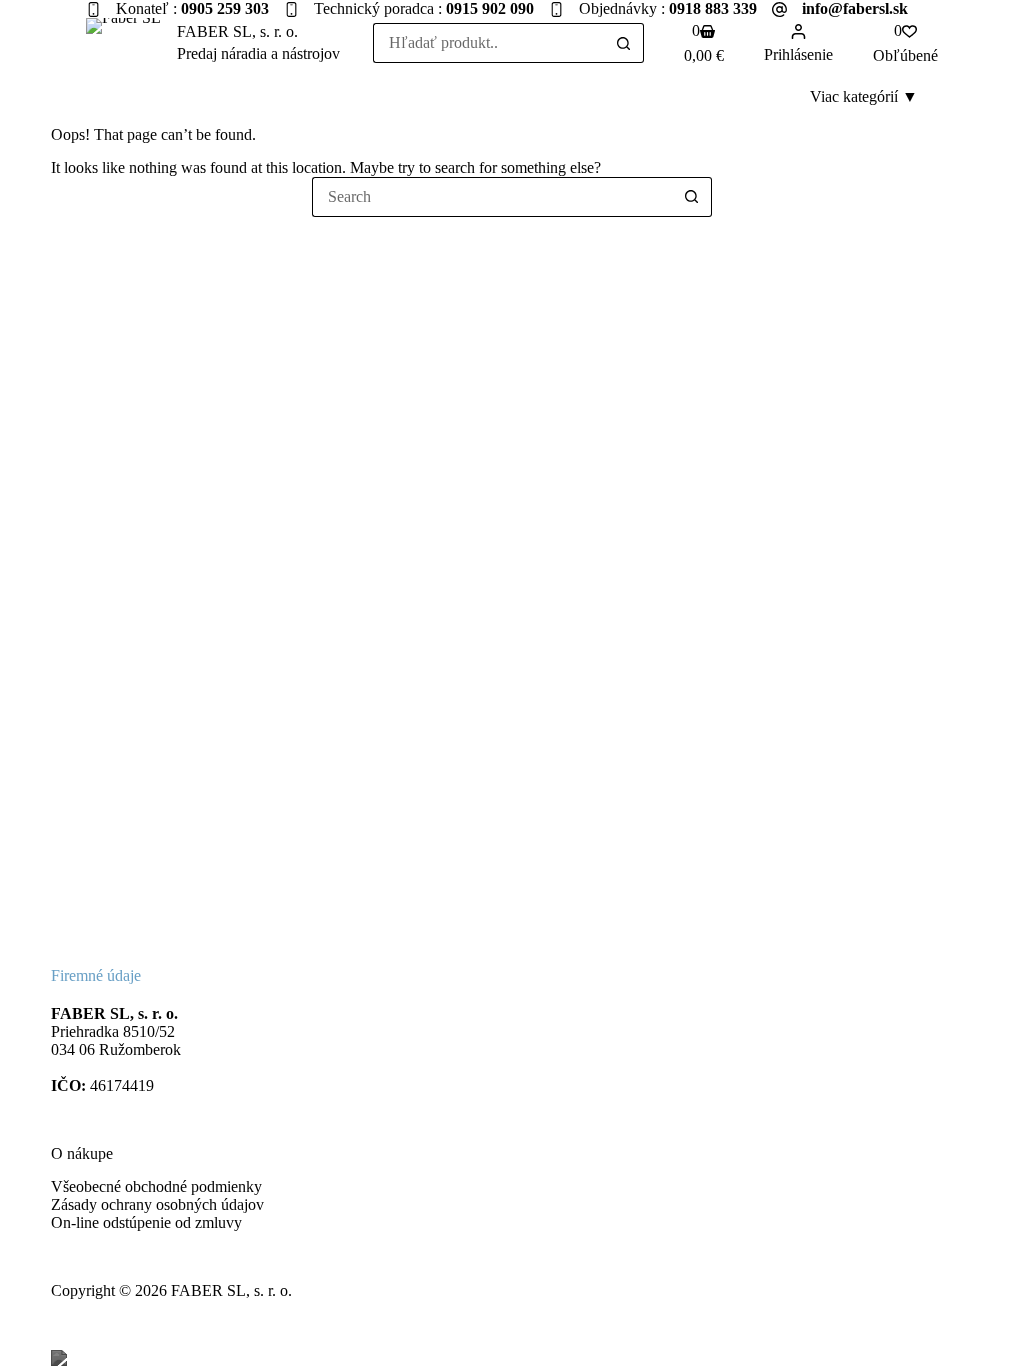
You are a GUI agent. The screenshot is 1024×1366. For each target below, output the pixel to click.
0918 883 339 (713, 8)
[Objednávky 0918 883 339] (556, 9)
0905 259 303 (225, 8)
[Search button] (624, 43)
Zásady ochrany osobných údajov (157, 1204)
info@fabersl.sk (855, 8)
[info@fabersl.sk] (779, 9)
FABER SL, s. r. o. (237, 31)
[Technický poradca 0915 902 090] (291, 9)
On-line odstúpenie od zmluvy (146, 1222)
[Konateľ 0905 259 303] (93, 9)
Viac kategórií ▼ (864, 96)
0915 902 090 (490, 8)
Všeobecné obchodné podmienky (156, 1186)
